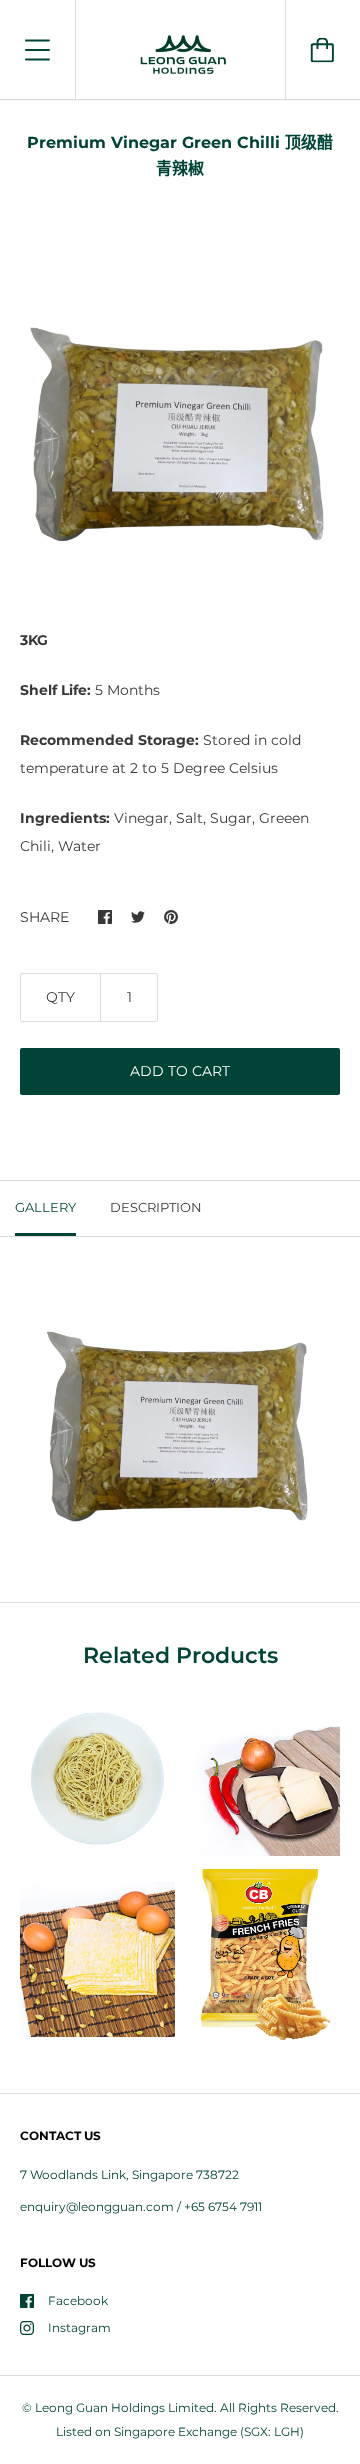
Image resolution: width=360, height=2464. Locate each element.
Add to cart (180, 1071)
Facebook (78, 2300)
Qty (60, 997)
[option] (180, 426)
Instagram (79, 2327)
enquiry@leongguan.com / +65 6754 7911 (141, 2206)
